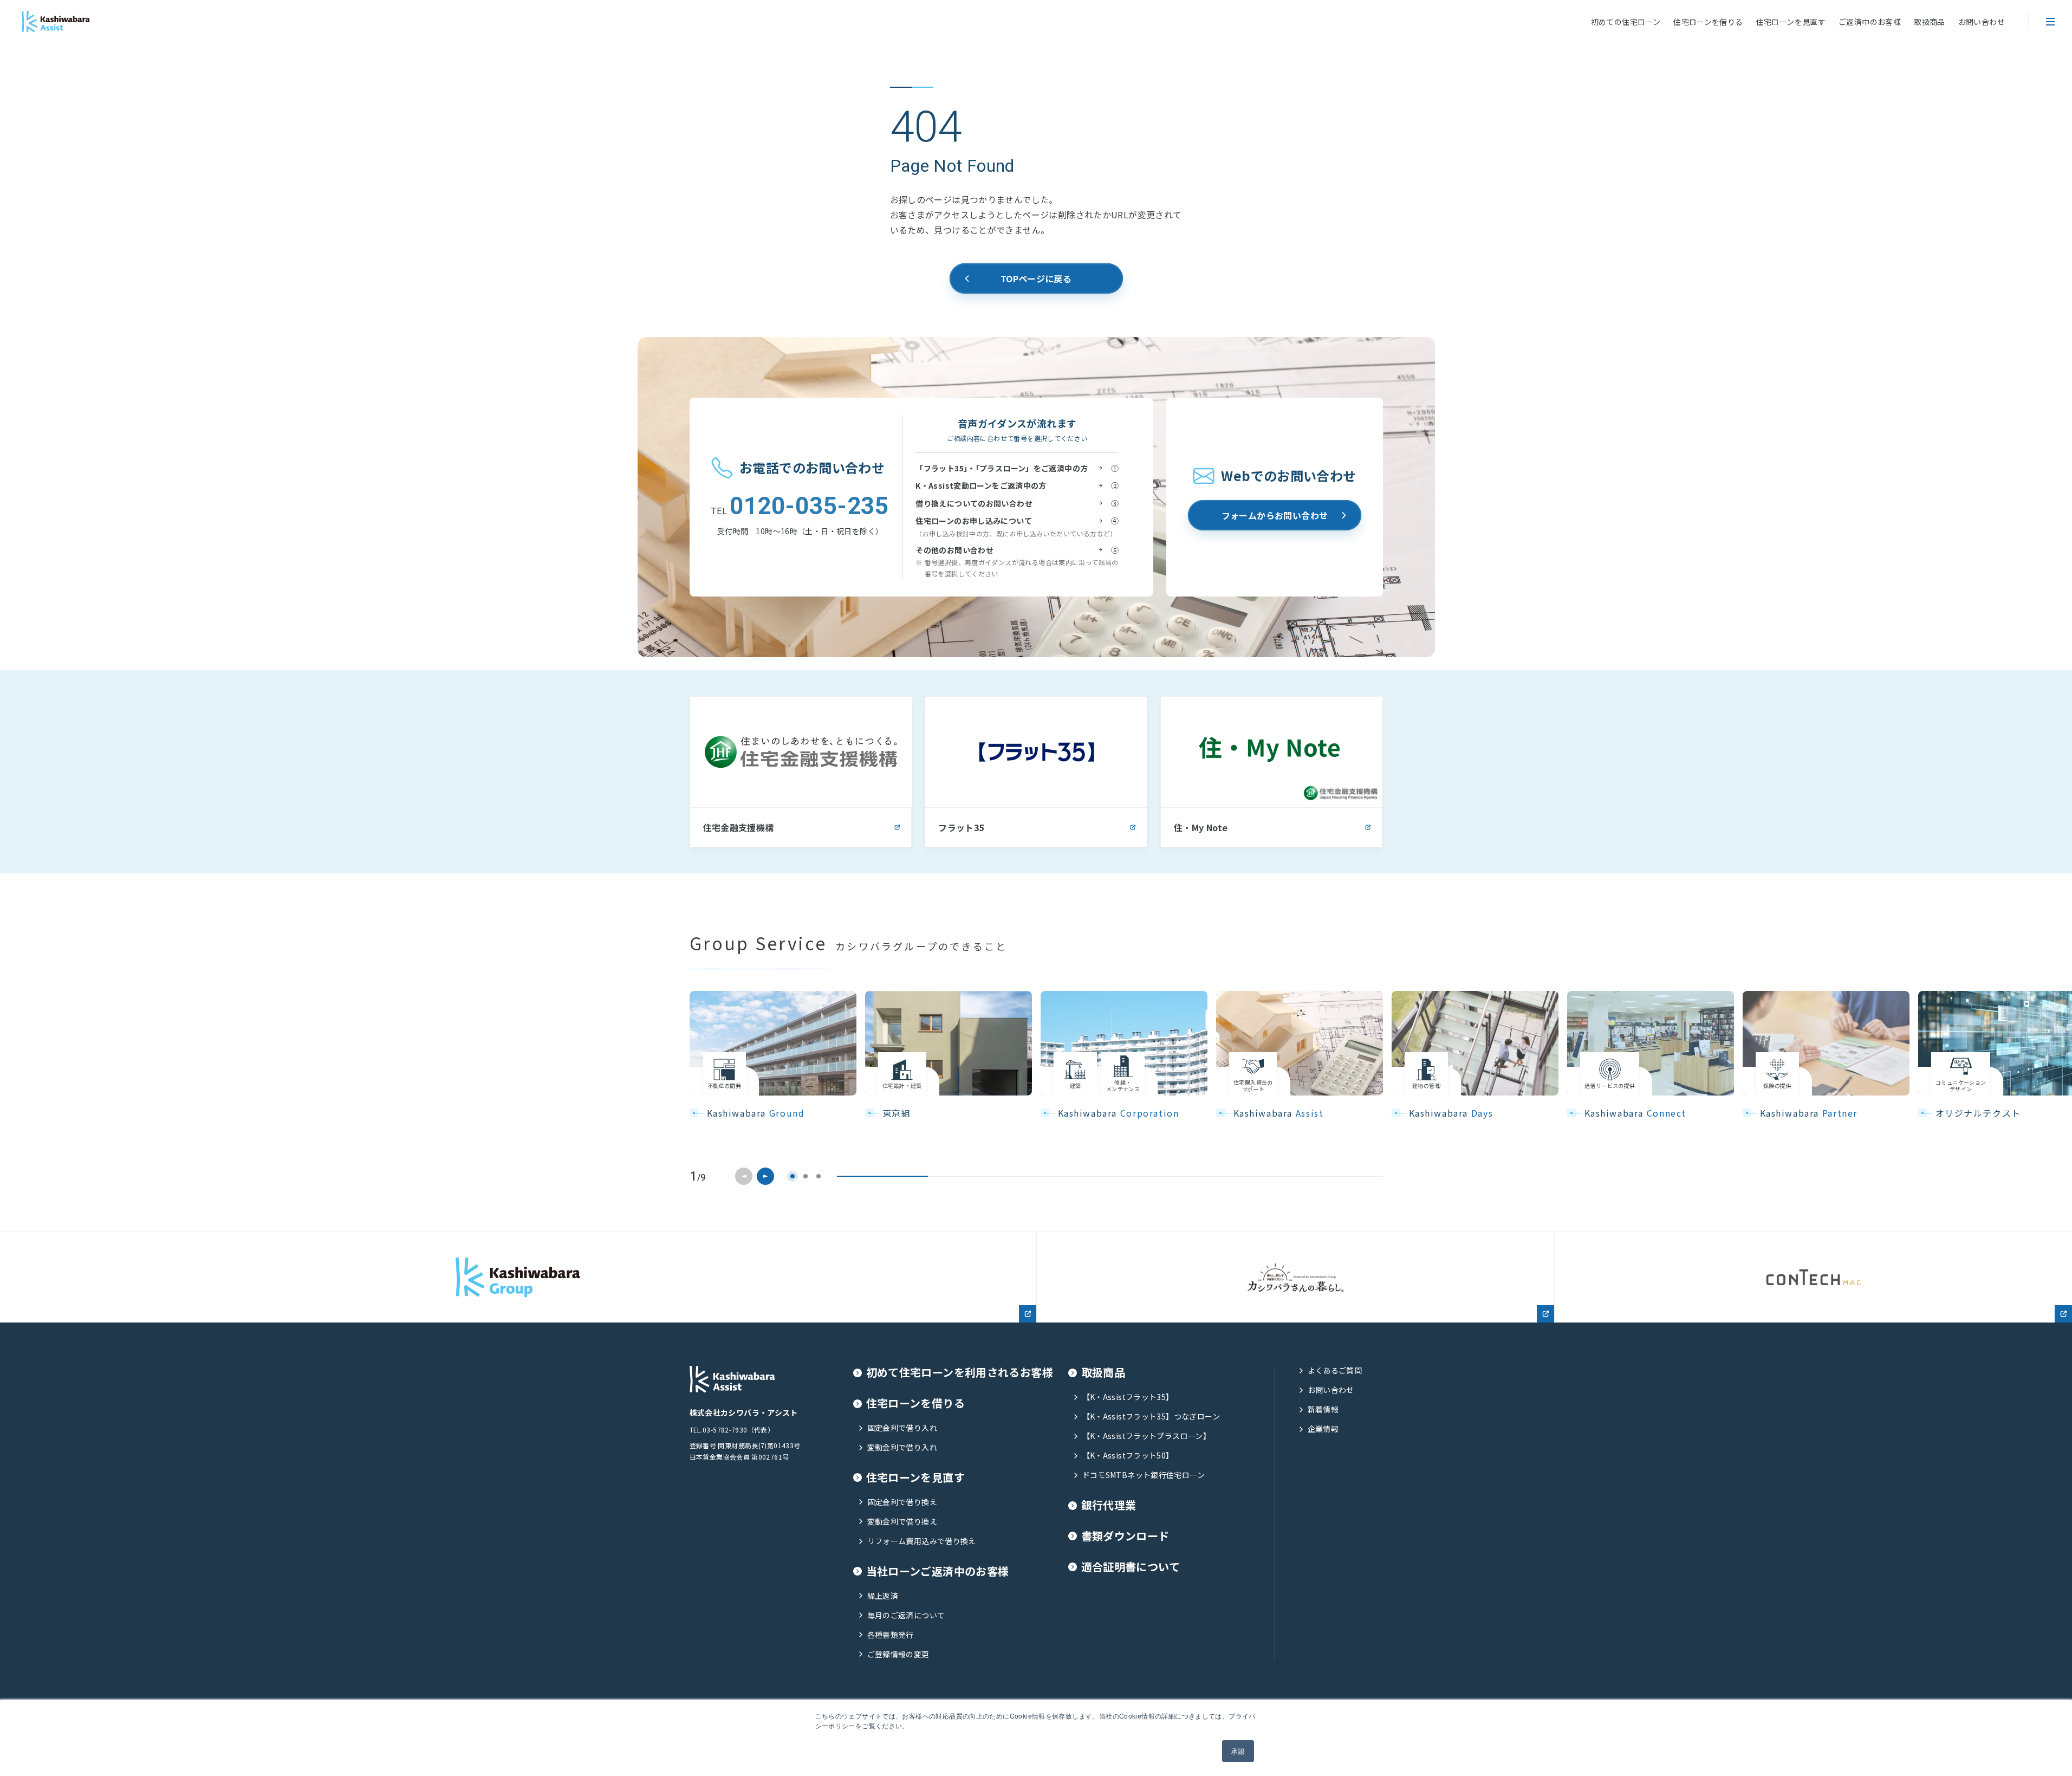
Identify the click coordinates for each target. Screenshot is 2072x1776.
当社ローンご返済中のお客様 (938, 1571)
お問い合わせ (1982, 22)
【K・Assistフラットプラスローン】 (1147, 1436)
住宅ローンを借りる (1708, 22)
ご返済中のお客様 (1870, 22)
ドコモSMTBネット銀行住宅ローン (1144, 1475)
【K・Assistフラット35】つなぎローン (1151, 1417)
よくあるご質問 (1335, 1370)
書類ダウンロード (1125, 1536)
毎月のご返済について (906, 1615)
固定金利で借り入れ (902, 1428)
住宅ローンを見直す (1791, 22)
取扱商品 (1930, 22)
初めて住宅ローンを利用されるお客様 (960, 1373)
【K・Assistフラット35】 (1128, 1397)
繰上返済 (883, 1596)
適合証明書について (1131, 1567)
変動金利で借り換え (902, 1522)
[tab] (793, 1176)
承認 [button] (1238, 1751)
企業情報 (1323, 1429)
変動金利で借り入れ (902, 1447)
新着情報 (1323, 1409)
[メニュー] (2050, 22)
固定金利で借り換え (902, 1502)
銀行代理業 (1109, 1505)
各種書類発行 (891, 1635)
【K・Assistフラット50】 (1128, 1456)
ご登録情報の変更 (898, 1654)
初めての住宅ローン (1626, 22)
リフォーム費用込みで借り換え (922, 1541)
